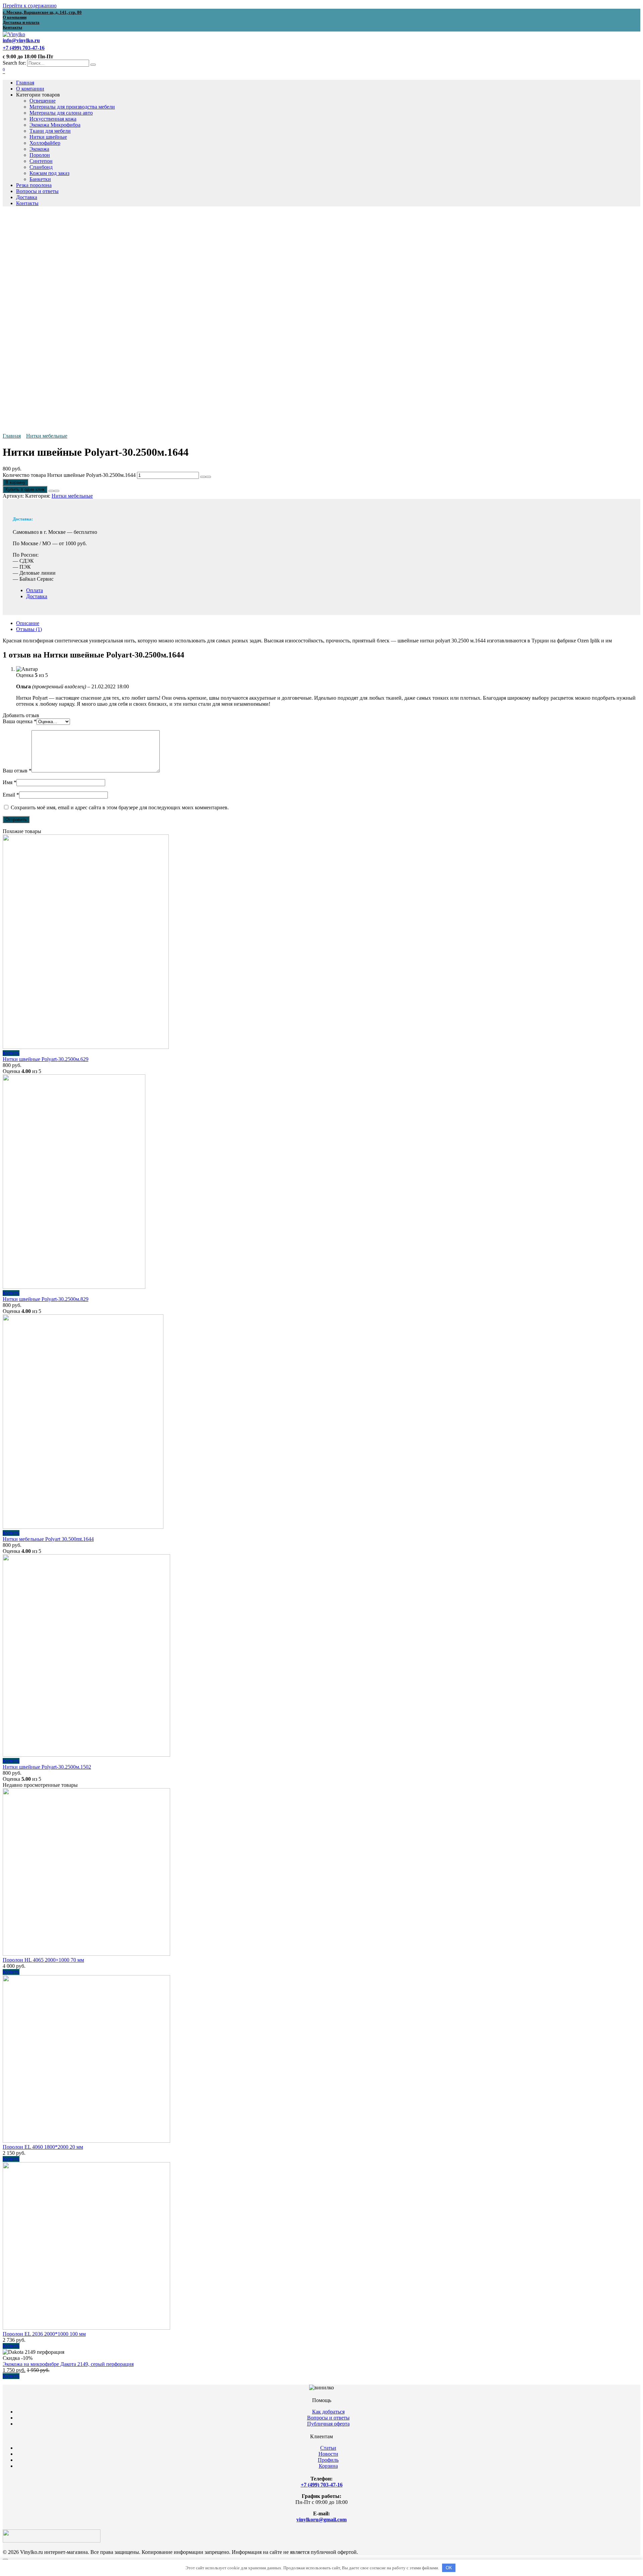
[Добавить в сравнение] (57, 491)
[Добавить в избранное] (51, 491)
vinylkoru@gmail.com (321, 2520)
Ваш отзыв (17, 771)
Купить (11, 1053)
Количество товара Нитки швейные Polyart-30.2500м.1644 (69, 475)
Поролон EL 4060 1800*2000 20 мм (43, 2147)
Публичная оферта (328, 2424)
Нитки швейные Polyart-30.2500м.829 (46, 1299)
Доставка (27, 197)
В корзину (15, 482)
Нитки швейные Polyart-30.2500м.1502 (47, 1767)
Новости (328, 2454)
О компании (30, 89)
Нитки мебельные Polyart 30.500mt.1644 (48, 1539)
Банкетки (40, 179)
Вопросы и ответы (37, 191)
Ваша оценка (20, 721)
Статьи (328, 2448)
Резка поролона (34, 185)
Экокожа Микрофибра (55, 125)
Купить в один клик (25, 489)
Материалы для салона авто (61, 113)
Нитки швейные (48, 137)
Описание (28, 623)
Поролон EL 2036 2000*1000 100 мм (44, 2334)
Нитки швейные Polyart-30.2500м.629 (46, 1059)
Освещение (43, 101)
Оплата (34, 590)
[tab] (328, 623)
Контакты (27, 203)
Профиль (328, 2460)
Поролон (40, 155)
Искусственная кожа (53, 119)
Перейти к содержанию (30, 6)
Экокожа (39, 149)
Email (11, 795)
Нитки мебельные (47, 436)
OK (449, 2568)
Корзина (328, 2466)
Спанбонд (41, 167)
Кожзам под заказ (49, 173)
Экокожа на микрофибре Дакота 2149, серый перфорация (68, 2364)
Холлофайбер (45, 143)
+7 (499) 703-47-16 (322, 2485)
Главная (25, 83)
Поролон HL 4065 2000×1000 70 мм (43, 1960)
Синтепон (41, 161)
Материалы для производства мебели (72, 107)
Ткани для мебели (50, 131)
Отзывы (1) (29, 629)
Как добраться (328, 2412)
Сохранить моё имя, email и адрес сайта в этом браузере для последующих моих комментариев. (120, 807)
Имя (10, 782)
